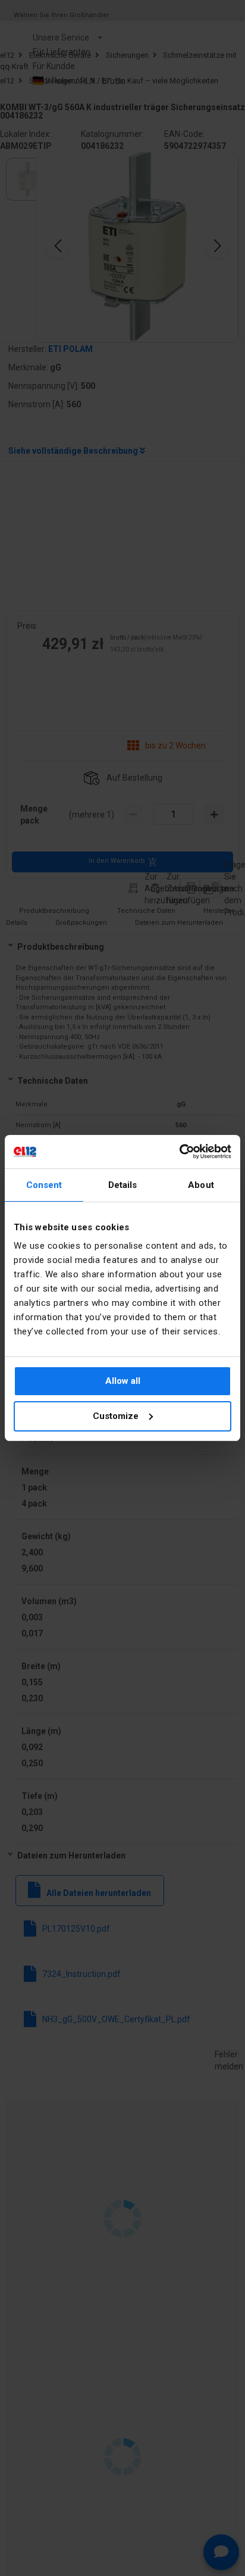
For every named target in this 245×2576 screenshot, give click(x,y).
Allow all (123, 1381)
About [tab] (201, 1185)
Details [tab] (123, 1185)
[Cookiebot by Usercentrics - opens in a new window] (179, 1152)
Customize (116, 1416)
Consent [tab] (44, 1185)
